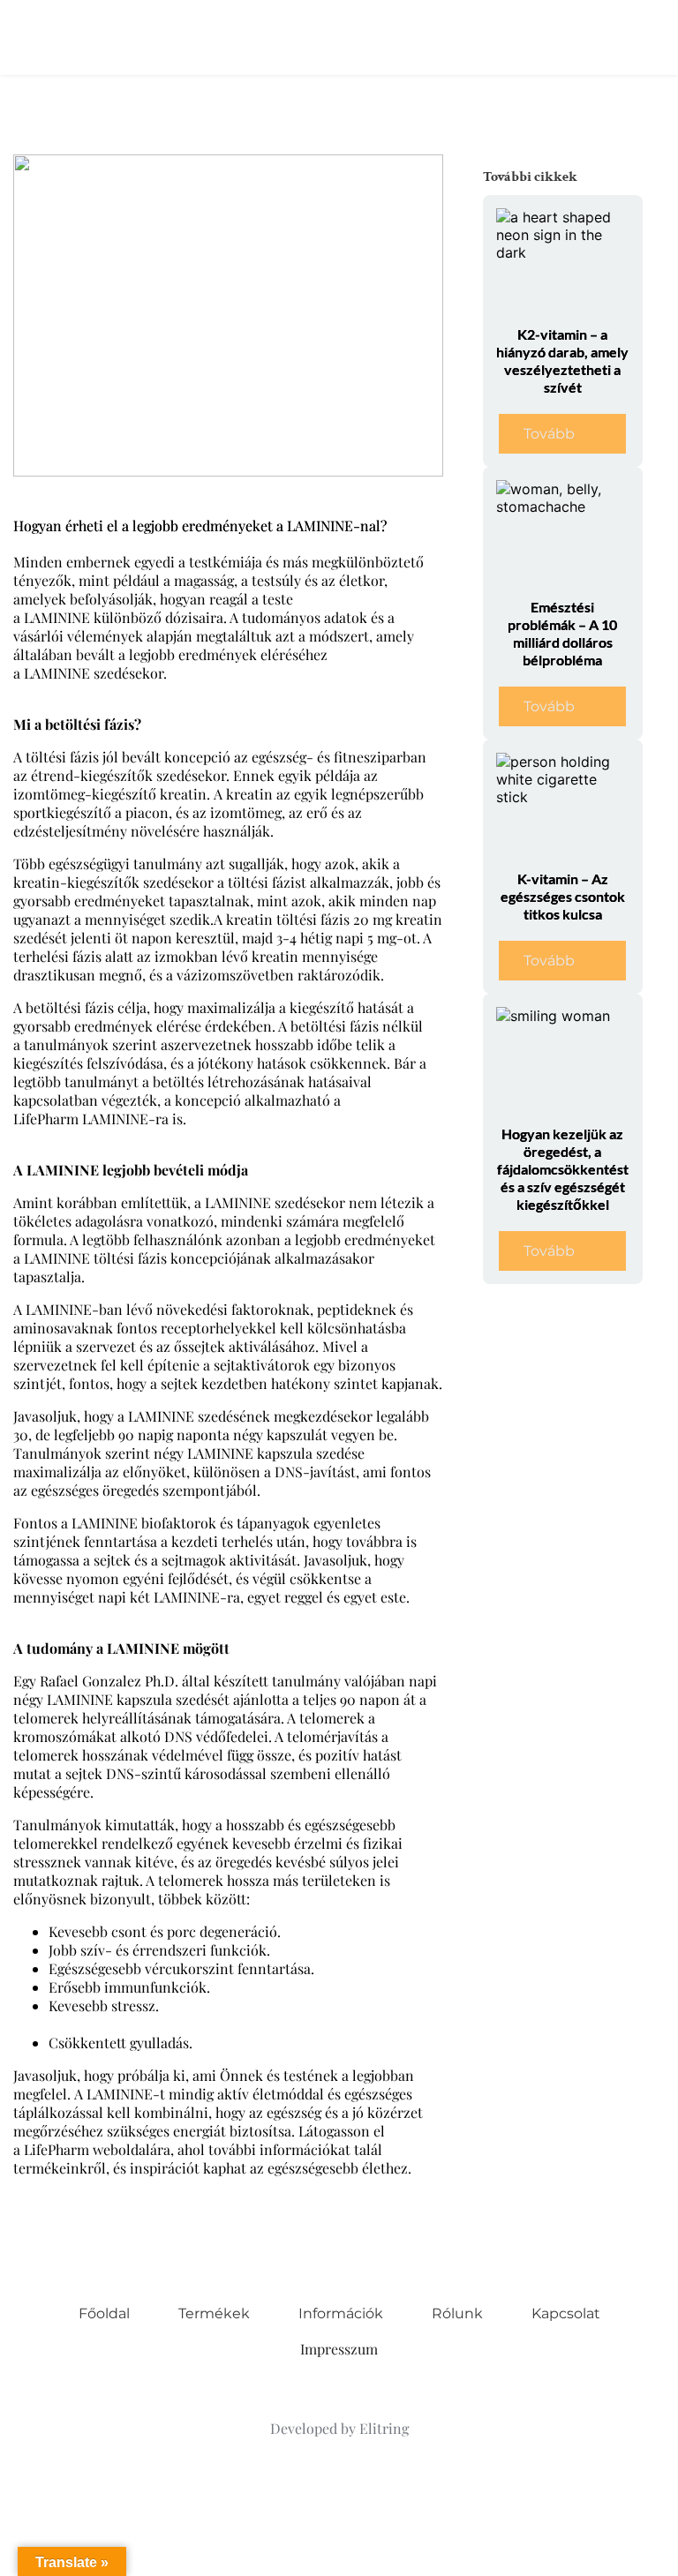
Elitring (384, 2428)
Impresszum (339, 2349)
